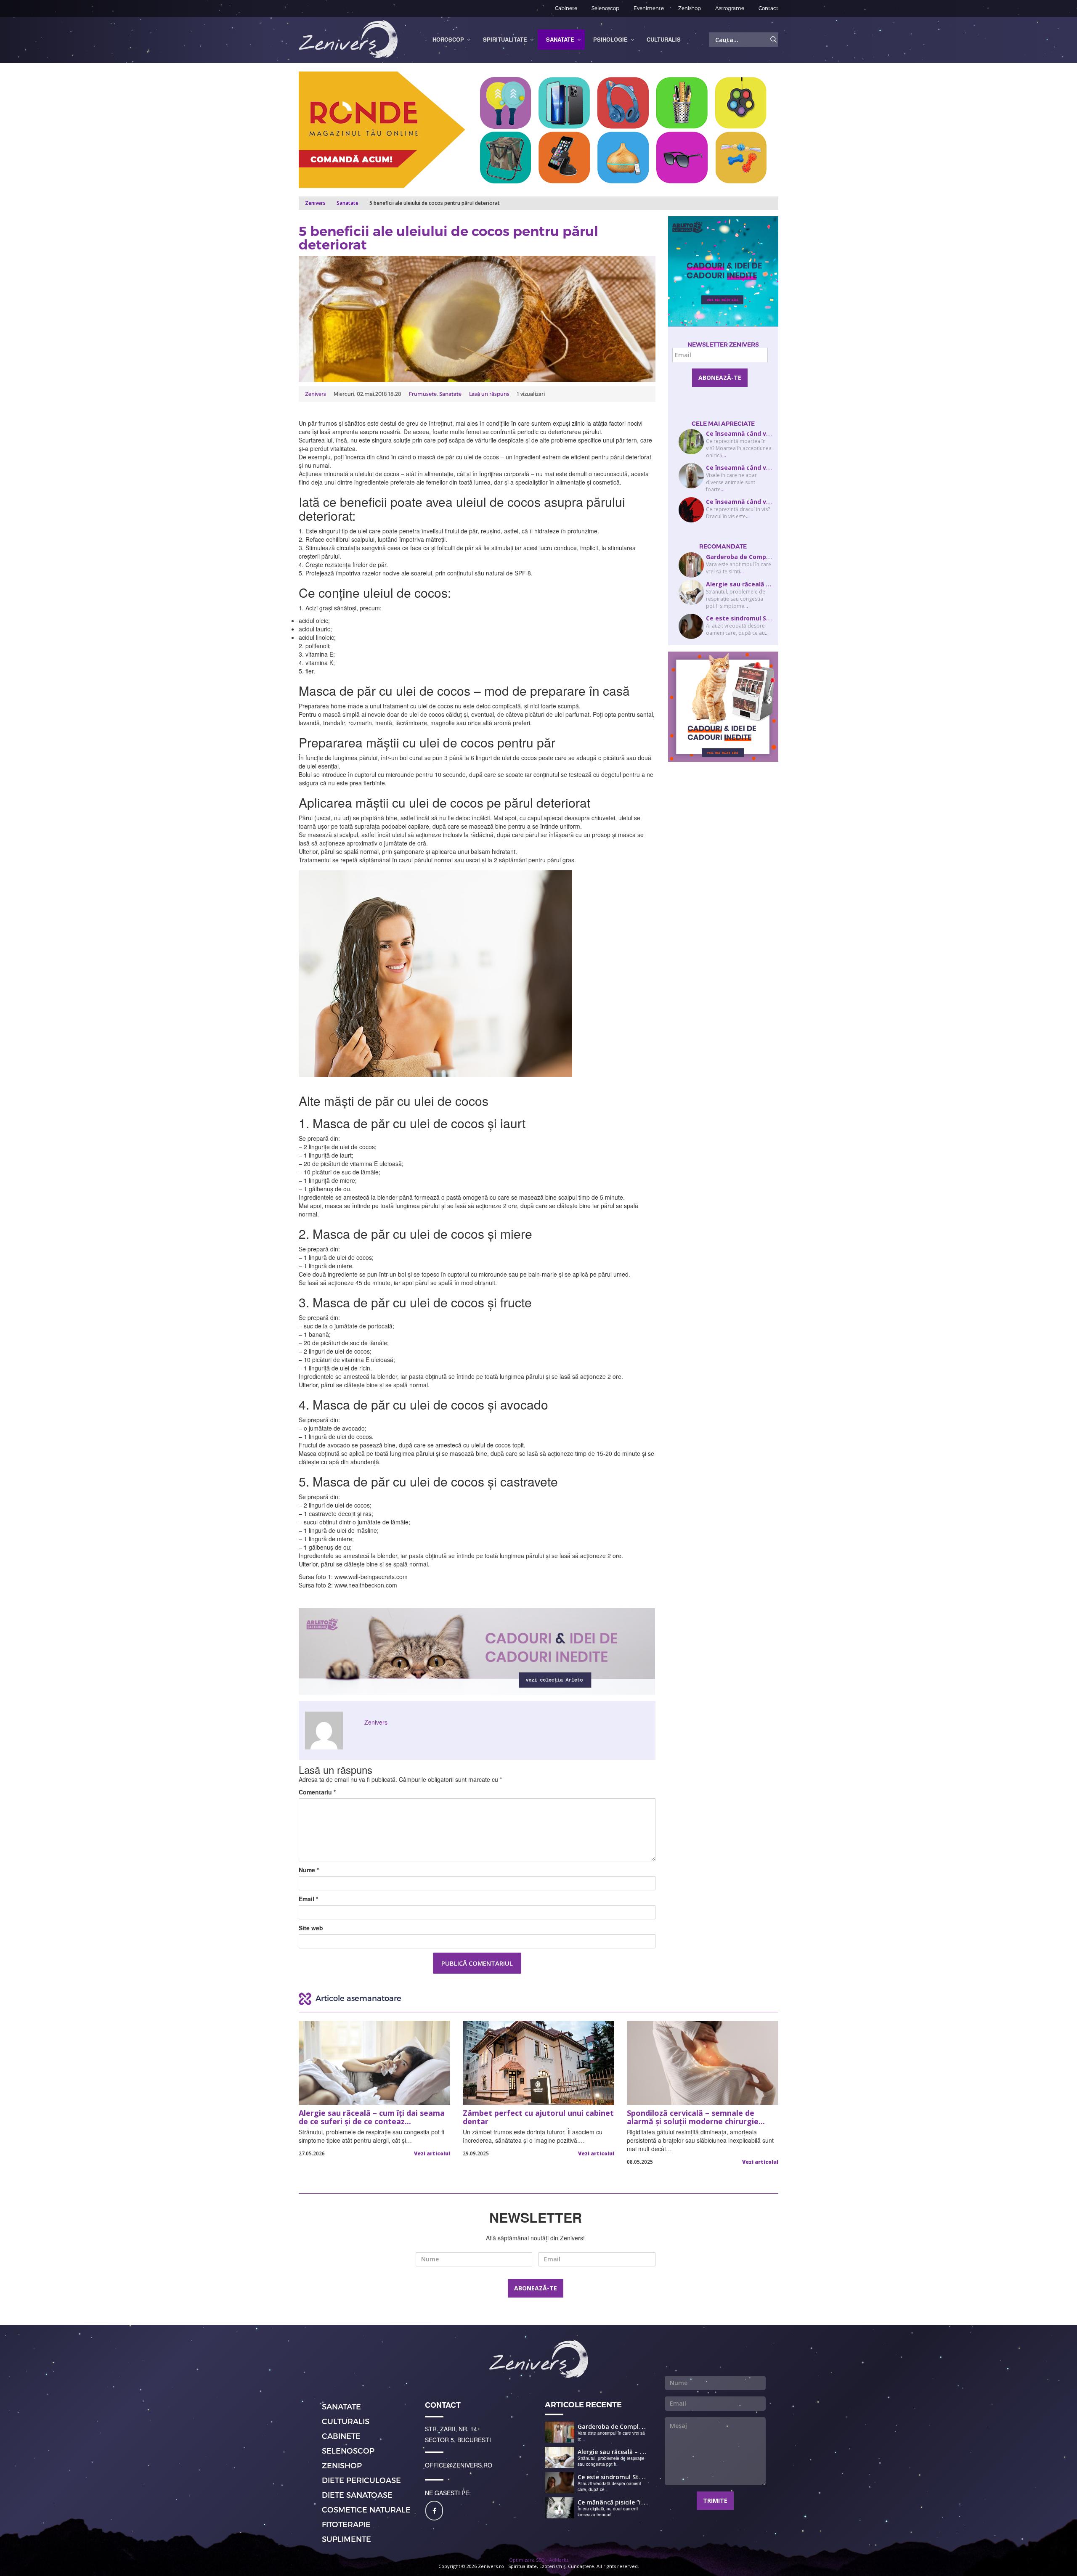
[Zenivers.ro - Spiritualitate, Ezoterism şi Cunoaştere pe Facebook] (434, 2511)
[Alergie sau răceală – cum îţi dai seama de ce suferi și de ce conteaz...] (374, 2063)
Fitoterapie (346, 2524)
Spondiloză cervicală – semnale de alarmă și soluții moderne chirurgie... (696, 2118)
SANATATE (341, 2406)
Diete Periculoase (361, 2480)
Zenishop (690, 8)
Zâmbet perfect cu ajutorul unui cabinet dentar (538, 2118)
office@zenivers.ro (459, 2465)
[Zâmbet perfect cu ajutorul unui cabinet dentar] (538, 2063)
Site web (311, 1928)
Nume (309, 1870)
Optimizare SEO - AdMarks (539, 2560)
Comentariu (317, 1792)
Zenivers (316, 394)
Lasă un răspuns (489, 394)
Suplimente (346, 2539)
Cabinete (566, 8)
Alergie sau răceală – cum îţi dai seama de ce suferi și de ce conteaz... (372, 2118)
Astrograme (730, 8)
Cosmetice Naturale (366, 2509)
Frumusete (423, 394)
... (724, 455)
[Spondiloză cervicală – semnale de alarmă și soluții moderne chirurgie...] (703, 2063)
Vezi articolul (432, 2153)
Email (308, 1899)
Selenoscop (605, 8)
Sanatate (348, 203)
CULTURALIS (346, 2421)
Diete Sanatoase (357, 2495)
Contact (768, 8)
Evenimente (649, 8)
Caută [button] (774, 40)
